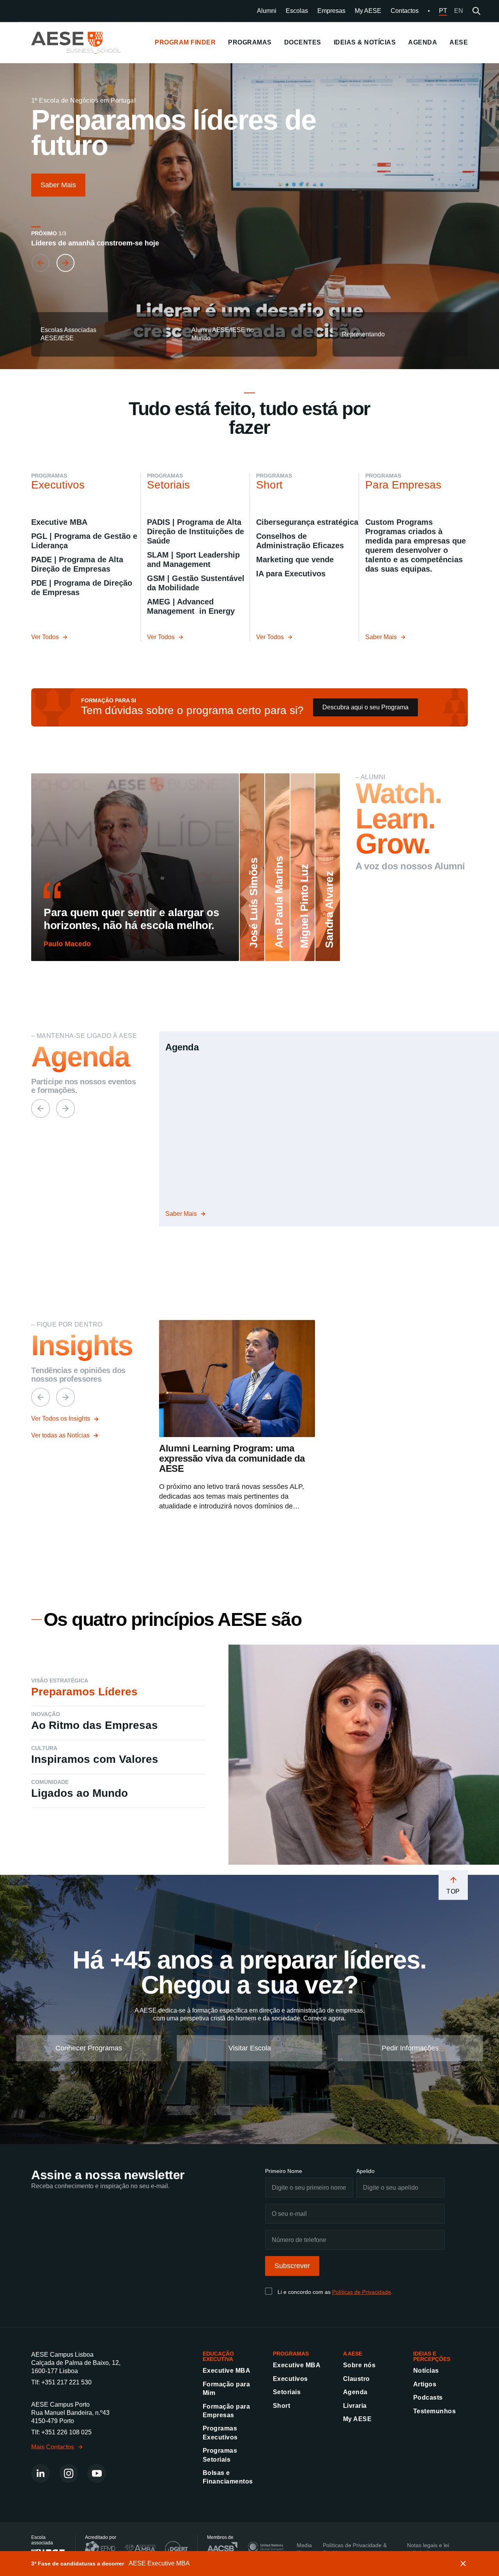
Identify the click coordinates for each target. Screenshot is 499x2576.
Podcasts (428, 2398)
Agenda (355, 2392)
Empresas (331, 11)
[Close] (463, 2564)
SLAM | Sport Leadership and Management (193, 560)
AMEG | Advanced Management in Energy (191, 606)
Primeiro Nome (284, 2171)
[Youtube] (97, 2473)
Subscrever (292, 2266)
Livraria (355, 2406)
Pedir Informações (410, 2048)
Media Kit (304, 2549)
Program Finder (185, 42)
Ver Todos (45, 637)
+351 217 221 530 (66, 2382)
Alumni (267, 11)
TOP (453, 1891)
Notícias (426, 2371)
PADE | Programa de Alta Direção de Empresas (77, 564)
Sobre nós (359, 2365)
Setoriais (287, 2392)
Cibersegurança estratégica (307, 522)
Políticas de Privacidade (362, 2292)
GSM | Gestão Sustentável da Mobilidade (196, 583)
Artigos (425, 2384)
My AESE (368, 11)
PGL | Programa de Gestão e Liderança (84, 541)
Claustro (357, 2379)
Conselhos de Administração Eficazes (300, 541)
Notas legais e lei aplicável (428, 2549)
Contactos (405, 11)
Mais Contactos (53, 2447)
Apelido (365, 2171)
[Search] (476, 11)
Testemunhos (434, 2411)
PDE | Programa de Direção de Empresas (82, 588)
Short (281, 2406)
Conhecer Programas (89, 2048)
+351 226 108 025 (66, 2432)
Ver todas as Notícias (60, 1435)
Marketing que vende (295, 560)
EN (459, 11)
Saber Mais (58, 185)
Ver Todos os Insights (61, 1419)
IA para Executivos (291, 574)
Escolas (297, 11)
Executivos (290, 2379)
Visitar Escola (250, 2048)
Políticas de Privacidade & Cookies (355, 2549)
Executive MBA (59, 522)
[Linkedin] (41, 2473)
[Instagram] (69, 2473)
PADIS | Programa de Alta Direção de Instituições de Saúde (196, 531)
